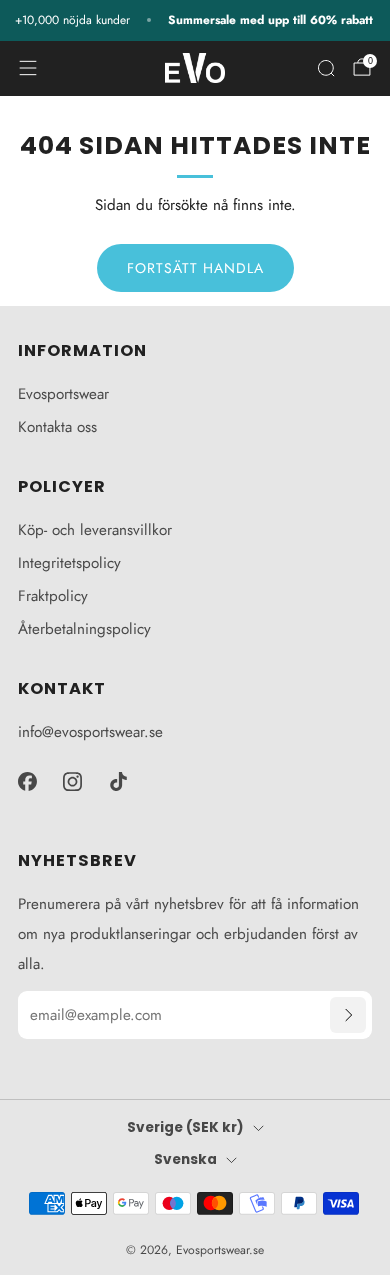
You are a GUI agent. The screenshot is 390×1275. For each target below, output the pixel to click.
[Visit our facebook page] (27, 782)
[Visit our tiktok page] (119, 782)
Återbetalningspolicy (84, 629)
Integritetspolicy (69, 563)
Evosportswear (63, 394)
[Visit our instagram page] (73, 782)
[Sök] (326, 68)
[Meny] (28, 68)
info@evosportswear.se (90, 732)
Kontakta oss (57, 427)
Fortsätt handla (195, 268)
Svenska (185, 1159)
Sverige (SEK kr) (185, 1127)
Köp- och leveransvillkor (95, 530)
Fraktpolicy (53, 596)
